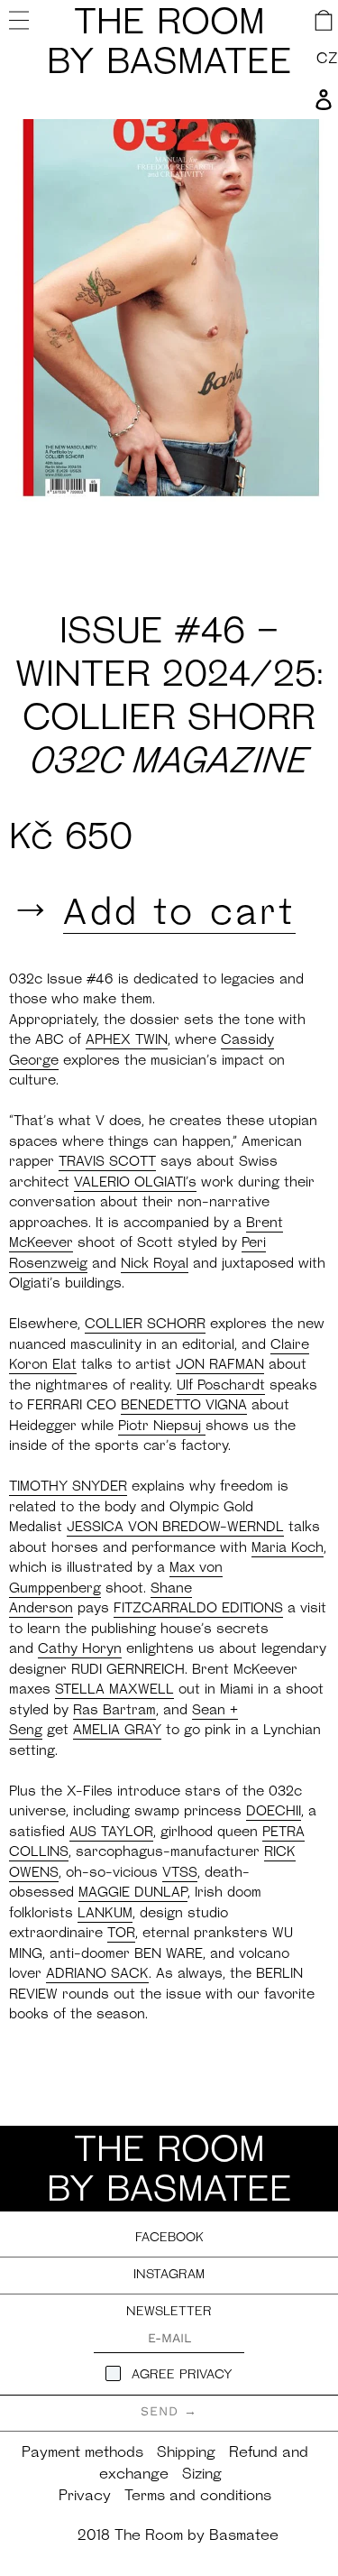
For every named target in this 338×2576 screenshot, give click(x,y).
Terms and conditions (198, 2497)
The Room (169, 44)
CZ (327, 60)
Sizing (202, 2475)
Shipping (186, 2453)
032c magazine (169, 763)
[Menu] (21, 20)
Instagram (169, 2275)
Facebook (169, 2238)
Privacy (85, 2497)
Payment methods (82, 2453)
